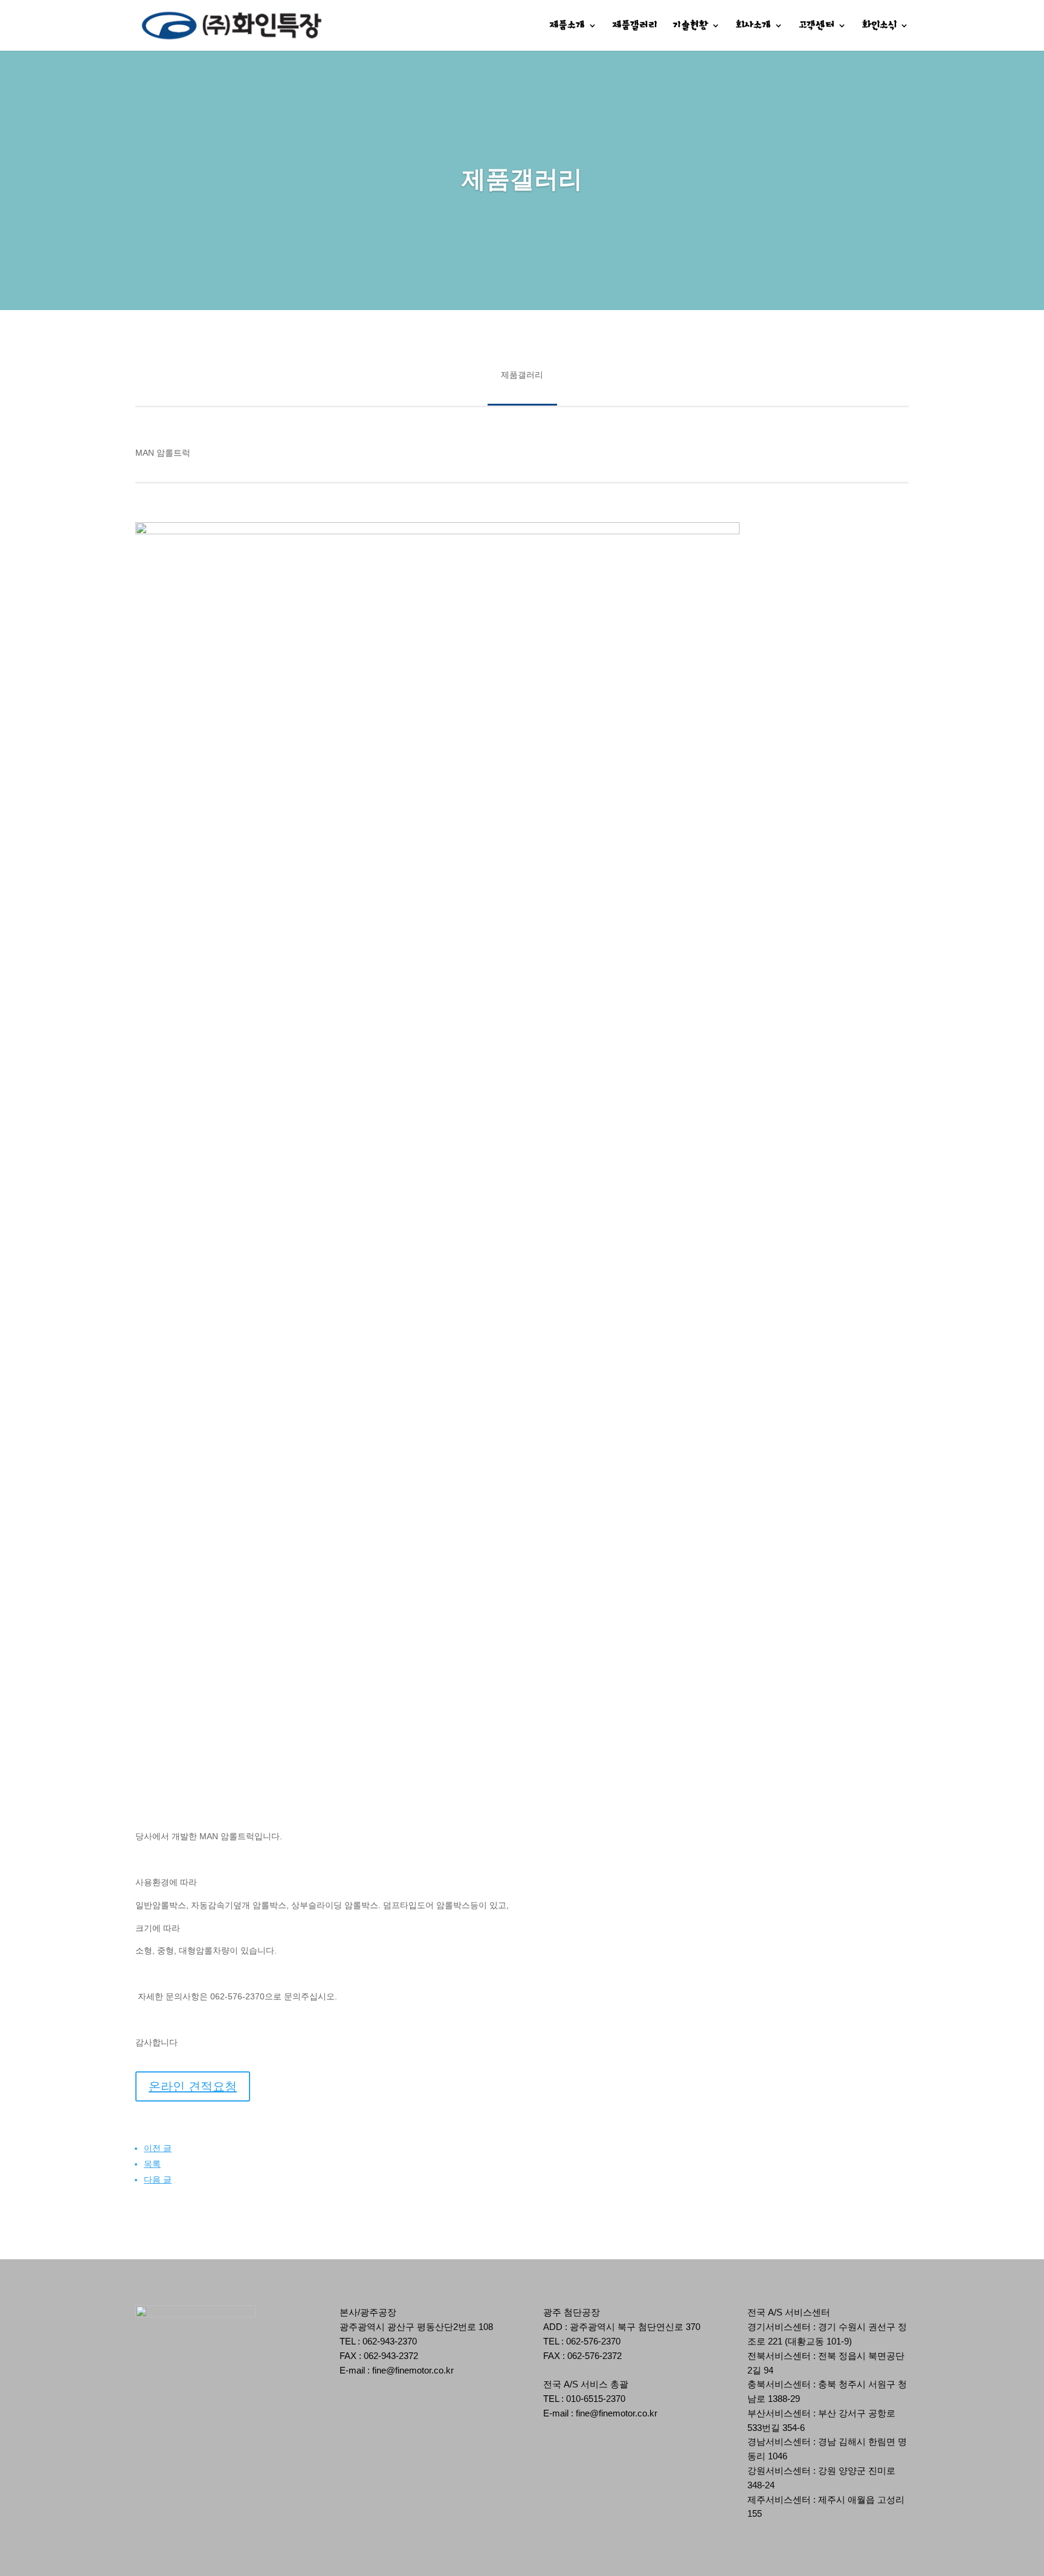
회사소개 (753, 26)
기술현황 (691, 26)
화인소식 (879, 26)
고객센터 (817, 26)
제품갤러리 (635, 26)
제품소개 (567, 26)
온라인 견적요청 (193, 2086)
